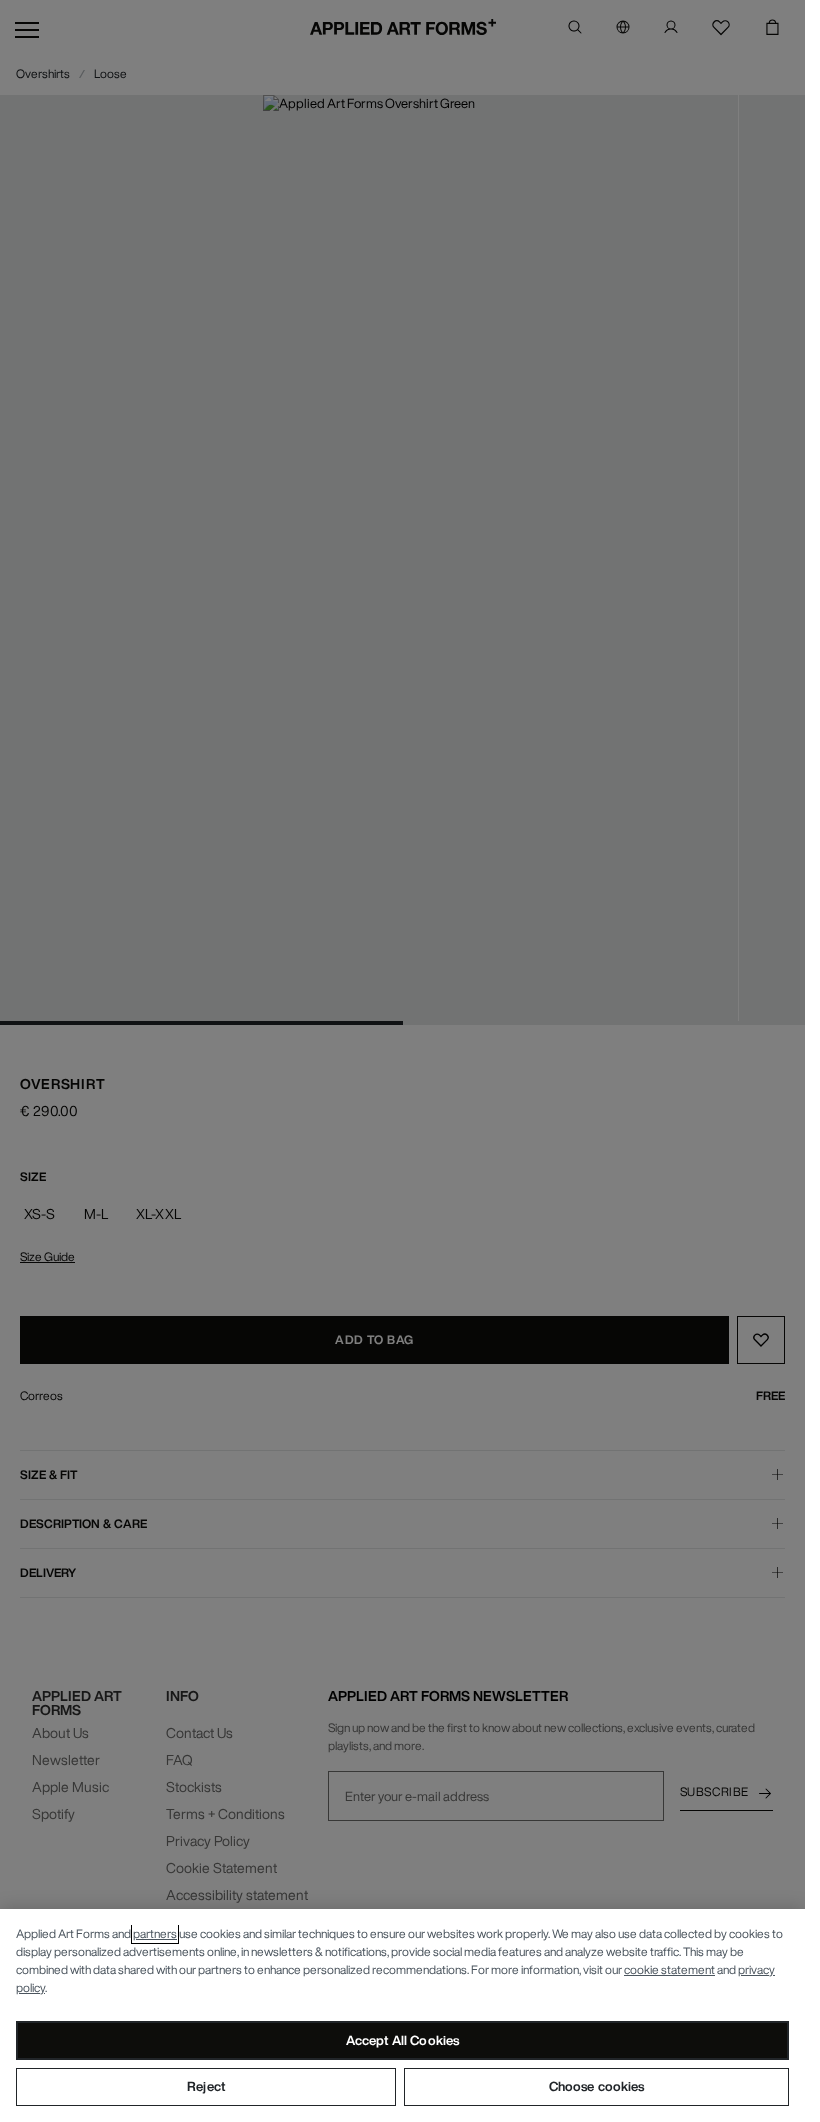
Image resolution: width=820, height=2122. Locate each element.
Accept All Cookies (402, 2040)
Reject (206, 2086)
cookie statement (669, 1969)
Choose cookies (597, 2086)
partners (155, 1933)
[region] (402, 2015)
